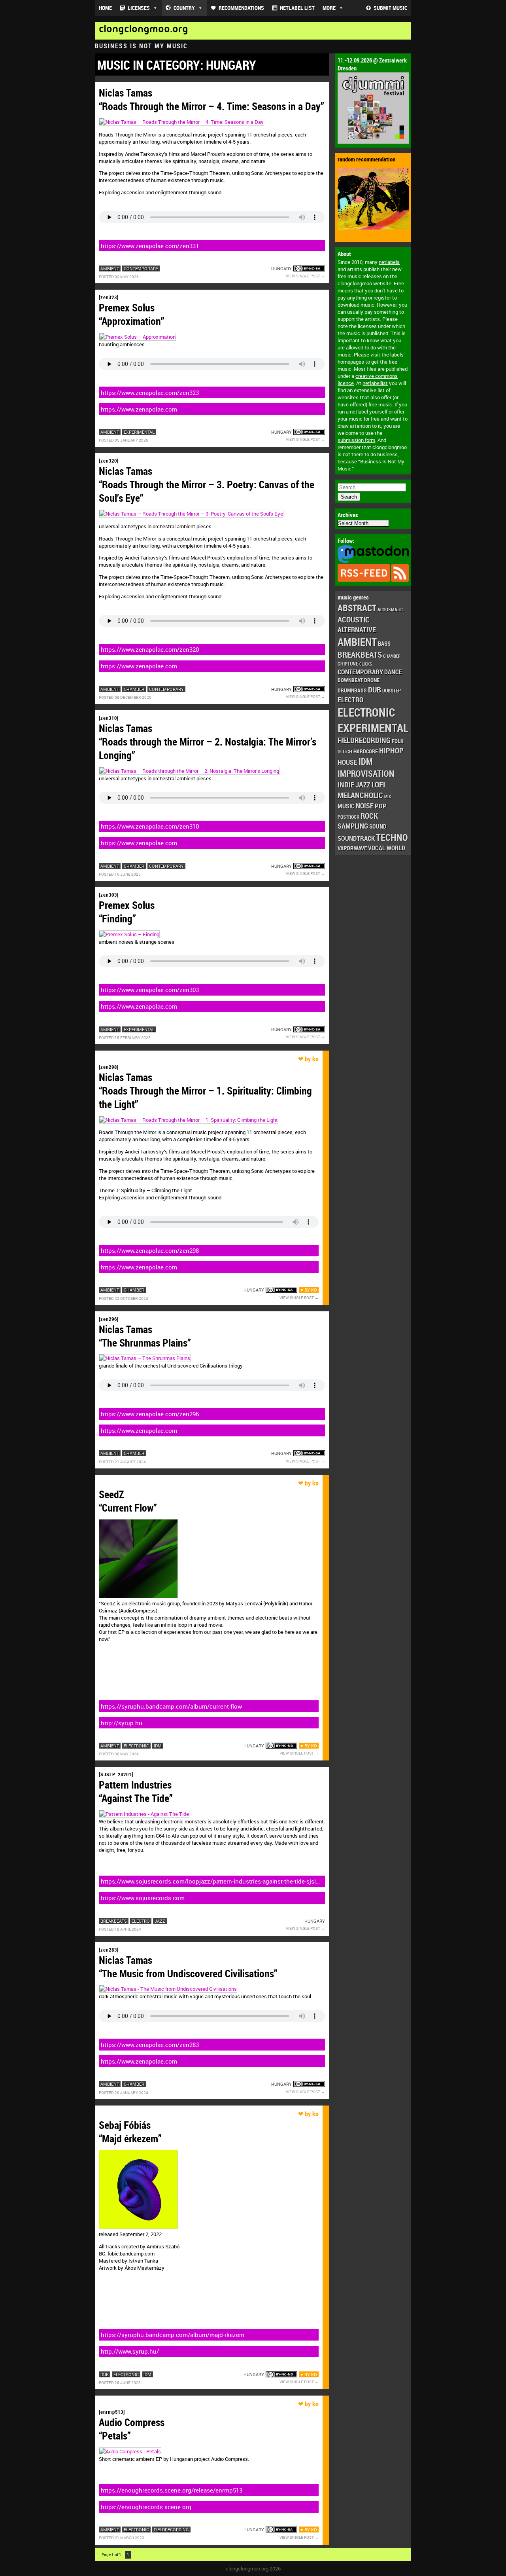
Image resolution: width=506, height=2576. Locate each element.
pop (381, 806)
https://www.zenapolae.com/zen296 (150, 1414)
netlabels (389, 262)
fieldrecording (364, 740)
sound (378, 826)
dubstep (392, 690)
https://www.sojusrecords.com (143, 1898)
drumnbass (352, 690)
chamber (392, 656)
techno (392, 837)
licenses (139, 8)
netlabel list (297, 8)
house (347, 762)
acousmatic (390, 610)
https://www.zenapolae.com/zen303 (150, 990)
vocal (377, 848)
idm (366, 762)
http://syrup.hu (122, 1723)
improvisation (366, 773)
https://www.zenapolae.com (139, 409)
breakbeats (360, 654)
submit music (390, 8)
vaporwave (352, 848)
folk (398, 741)
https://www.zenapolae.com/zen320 (150, 649)
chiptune (348, 664)
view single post (303, 276)
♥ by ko (309, 1290)
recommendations (241, 8)
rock (369, 816)
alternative (357, 630)
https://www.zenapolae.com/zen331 (150, 246)
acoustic (354, 619)
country (184, 8)
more (329, 8)
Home (105, 8)
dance (393, 672)
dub (375, 689)
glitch (345, 751)
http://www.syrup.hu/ (130, 2351)
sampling (353, 826)
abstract (357, 608)
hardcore (366, 751)
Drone (372, 680)
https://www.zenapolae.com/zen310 (150, 826)
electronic (366, 712)
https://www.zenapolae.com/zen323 (150, 393)
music (346, 806)
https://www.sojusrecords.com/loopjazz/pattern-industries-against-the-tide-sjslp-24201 (211, 1882)
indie (346, 784)
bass (384, 643)
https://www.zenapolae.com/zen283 (150, 2045)
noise (365, 805)
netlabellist (375, 383)
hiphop (391, 750)
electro (350, 700)
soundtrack (356, 838)
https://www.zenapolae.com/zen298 (150, 1250)
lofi (378, 784)
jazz (363, 785)
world (396, 848)
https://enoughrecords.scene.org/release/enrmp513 (172, 2490)
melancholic (360, 795)
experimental (373, 728)
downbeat (350, 680)
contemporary (360, 672)
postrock (348, 817)
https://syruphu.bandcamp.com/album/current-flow (171, 1706)
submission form (356, 440)
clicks (366, 664)
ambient (357, 642)
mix (388, 797)
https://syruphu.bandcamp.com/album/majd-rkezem (173, 2335)
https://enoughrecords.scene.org (146, 2507)
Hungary (281, 268)
